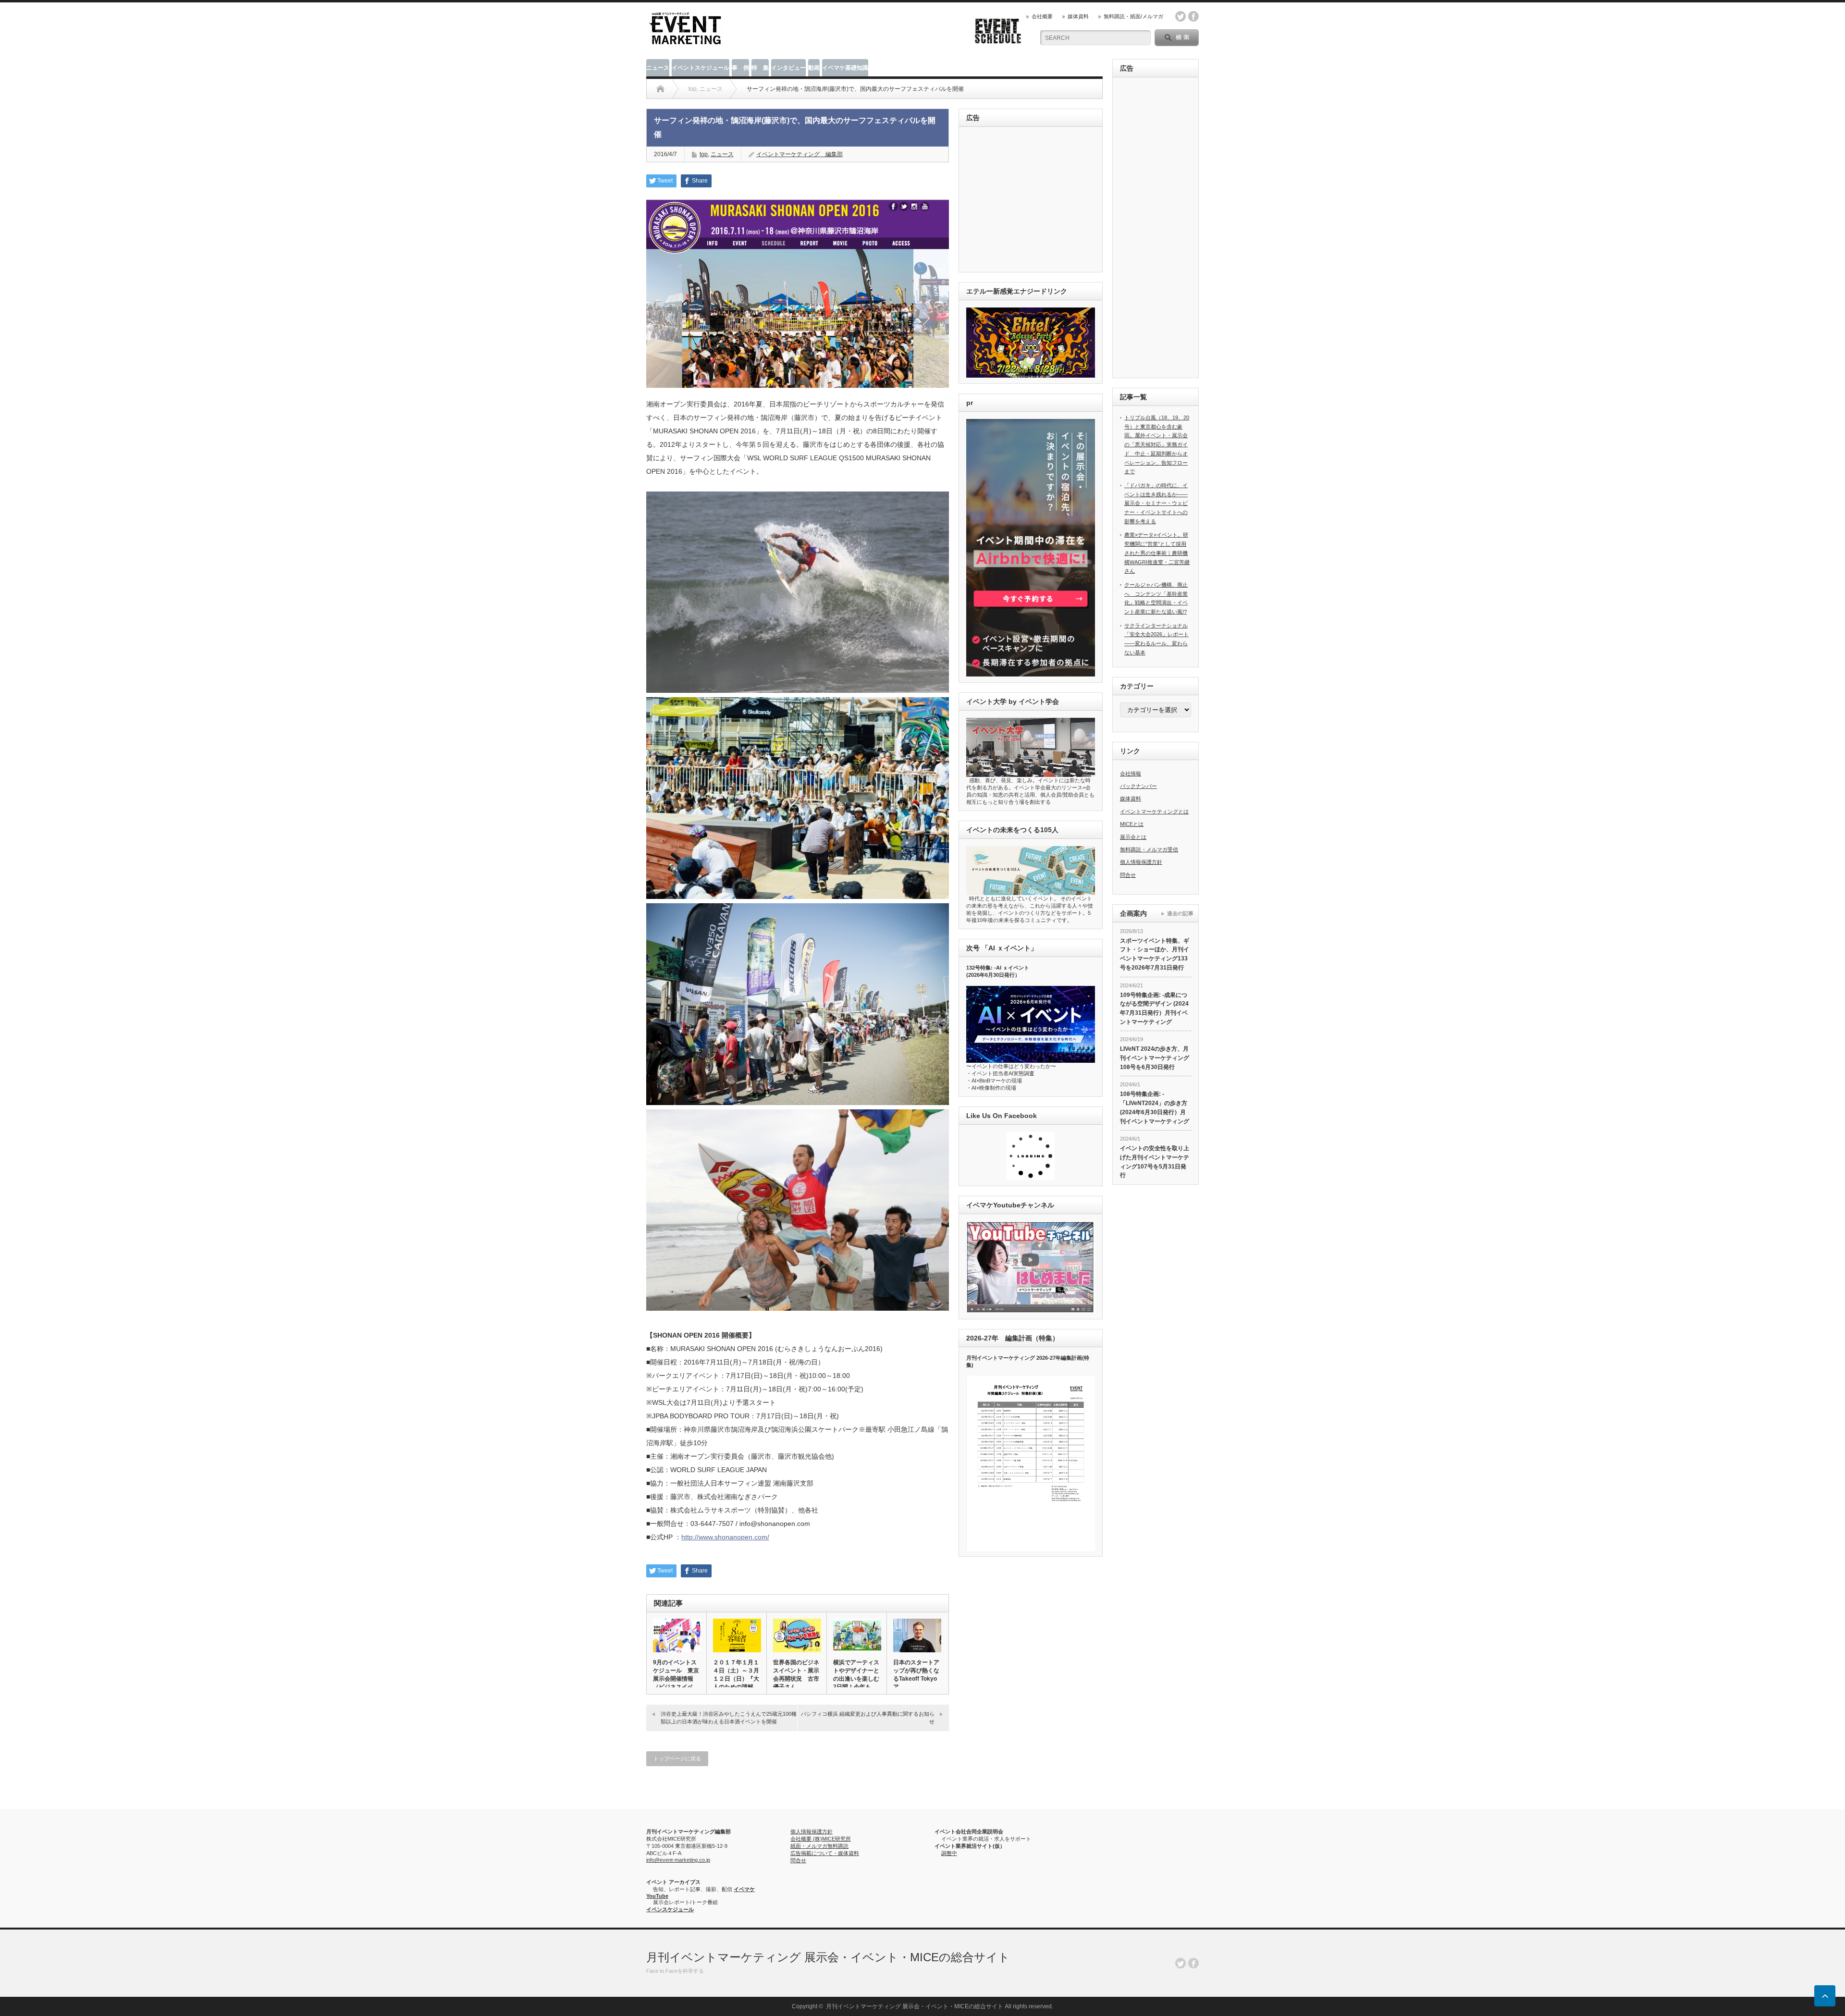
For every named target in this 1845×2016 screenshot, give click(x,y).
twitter (1181, 16)
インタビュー (788, 68)
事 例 (740, 68)
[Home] (660, 89)
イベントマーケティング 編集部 (799, 154)
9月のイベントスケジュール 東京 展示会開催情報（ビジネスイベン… (676, 1679)
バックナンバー (1138, 786)
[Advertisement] (1032, 200)
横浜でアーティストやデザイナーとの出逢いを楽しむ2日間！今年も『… (856, 1679)
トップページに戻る (677, 1758)
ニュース (658, 68)
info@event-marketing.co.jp (678, 1860)
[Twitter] (1181, 1963)
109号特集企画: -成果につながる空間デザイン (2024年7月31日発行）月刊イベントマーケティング (1154, 1008)
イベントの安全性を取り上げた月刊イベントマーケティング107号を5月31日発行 (1155, 1162)
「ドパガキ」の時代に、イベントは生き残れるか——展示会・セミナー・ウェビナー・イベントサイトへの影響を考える (1156, 503)
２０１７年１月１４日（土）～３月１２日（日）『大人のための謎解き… (736, 1679)
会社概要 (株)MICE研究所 (821, 1839)
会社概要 (1042, 16)
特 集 (760, 68)
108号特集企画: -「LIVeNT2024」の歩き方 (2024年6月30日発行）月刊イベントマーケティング (1155, 1107)
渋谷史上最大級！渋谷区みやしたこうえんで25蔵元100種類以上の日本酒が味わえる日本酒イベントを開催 (729, 1717)
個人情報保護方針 (1141, 862)
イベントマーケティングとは (1154, 811)
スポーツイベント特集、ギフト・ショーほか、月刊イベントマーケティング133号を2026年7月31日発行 (1155, 954)
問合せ (1128, 875)
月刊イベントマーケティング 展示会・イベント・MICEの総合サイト (828, 1957)
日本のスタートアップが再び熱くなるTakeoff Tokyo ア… (916, 1675)
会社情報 (1131, 774)
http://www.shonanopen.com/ (725, 1537)
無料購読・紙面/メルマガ (1133, 16)
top (704, 154)
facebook (1193, 16)
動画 (814, 68)
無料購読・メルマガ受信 (1149, 849)
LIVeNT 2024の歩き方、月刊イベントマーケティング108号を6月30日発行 (1155, 1058)
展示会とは (1133, 837)
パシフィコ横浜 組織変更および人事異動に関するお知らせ (868, 1717)
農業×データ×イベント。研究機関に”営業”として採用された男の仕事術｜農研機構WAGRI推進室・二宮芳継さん (1157, 553)
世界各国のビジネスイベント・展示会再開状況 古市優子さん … (796, 1675)
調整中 (949, 1853)
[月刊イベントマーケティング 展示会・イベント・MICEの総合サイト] (685, 42)
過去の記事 (1180, 913)
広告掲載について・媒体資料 (825, 1853)
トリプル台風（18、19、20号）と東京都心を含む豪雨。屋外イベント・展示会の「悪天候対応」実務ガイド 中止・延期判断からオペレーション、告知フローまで (1157, 444)
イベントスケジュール (701, 68)
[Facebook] (1193, 1963)
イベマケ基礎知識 (845, 68)
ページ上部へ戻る (1825, 1996)
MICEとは (1132, 824)
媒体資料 (1078, 16)
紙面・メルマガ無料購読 (819, 1846)
